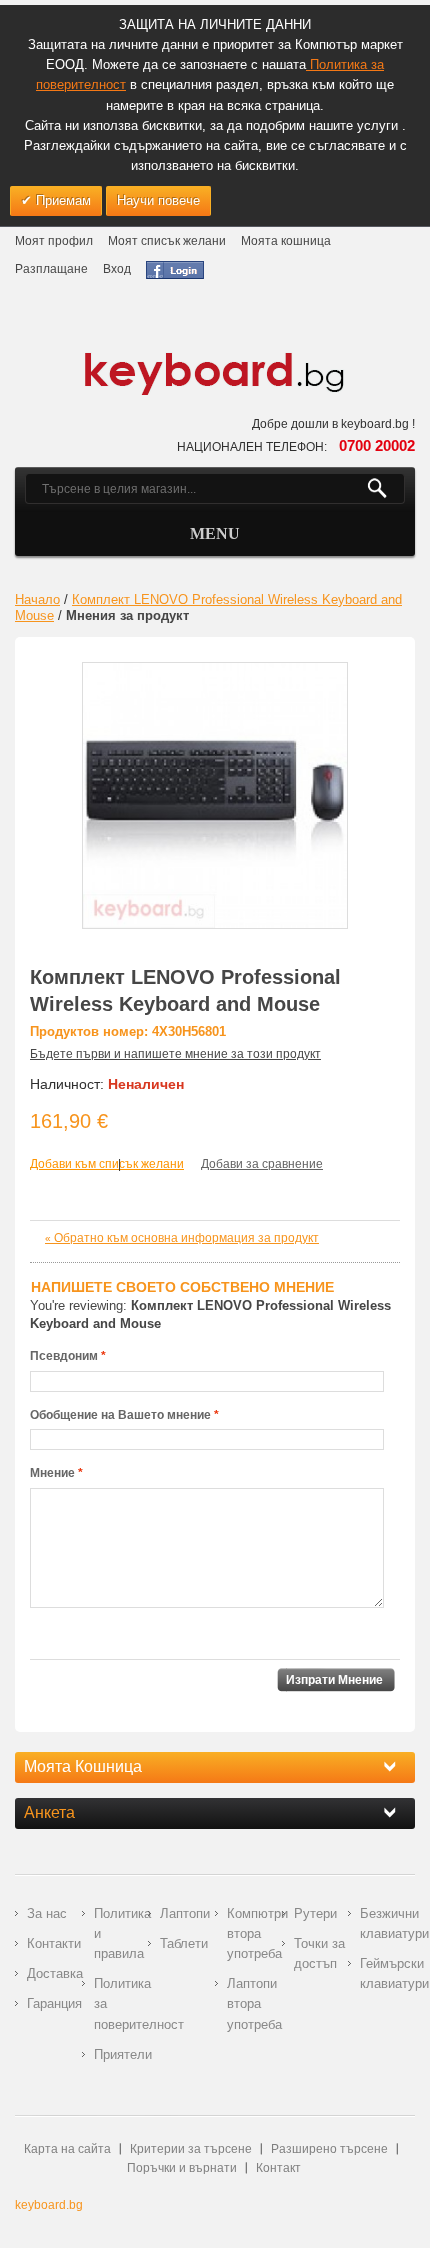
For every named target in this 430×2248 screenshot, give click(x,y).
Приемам (61, 200)
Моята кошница (286, 241)
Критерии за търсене (191, 2149)
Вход (117, 269)
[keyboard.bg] (215, 358)
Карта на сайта (67, 2149)
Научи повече (158, 200)
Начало (37, 599)
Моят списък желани (167, 241)
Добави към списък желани (107, 1164)
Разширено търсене (329, 2149)
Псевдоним (64, 1356)
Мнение (52, 1473)
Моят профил (54, 241)
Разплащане (51, 269)
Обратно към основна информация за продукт (182, 1238)
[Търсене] (385, 489)
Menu (215, 533)
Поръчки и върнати (182, 2168)
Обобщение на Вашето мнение (120, 1415)
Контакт (278, 2168)
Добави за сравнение (262, 1164)
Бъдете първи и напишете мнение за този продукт (175, 1054)
